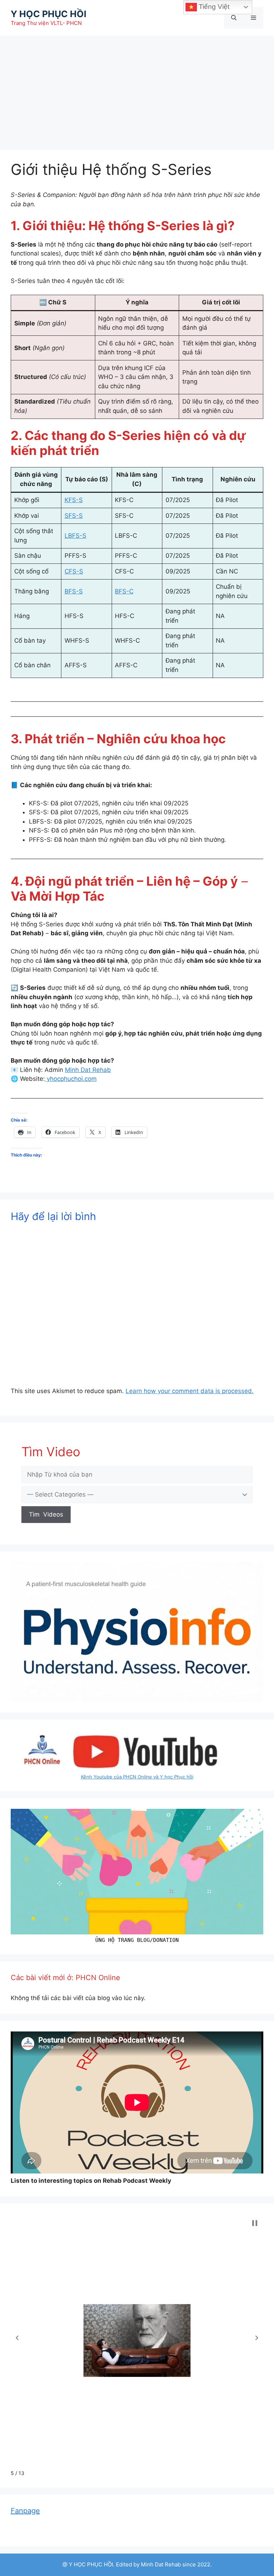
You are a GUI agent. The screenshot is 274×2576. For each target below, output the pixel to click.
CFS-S (74, 571)
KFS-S (74, 500)
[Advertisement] (137, 89)
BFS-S (74, 591)
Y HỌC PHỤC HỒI (49, 14)
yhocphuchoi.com (71, 1079)
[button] (17, 2338)
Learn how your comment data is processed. (190, 1391)
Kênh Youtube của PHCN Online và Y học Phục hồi (137, 1777)
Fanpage (25, 2511)
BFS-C (124, 591)
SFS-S (74, 516)
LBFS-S (75, 536)
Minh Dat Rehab (88, 1070)
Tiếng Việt (213, 7)
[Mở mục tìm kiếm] (234, 18)
